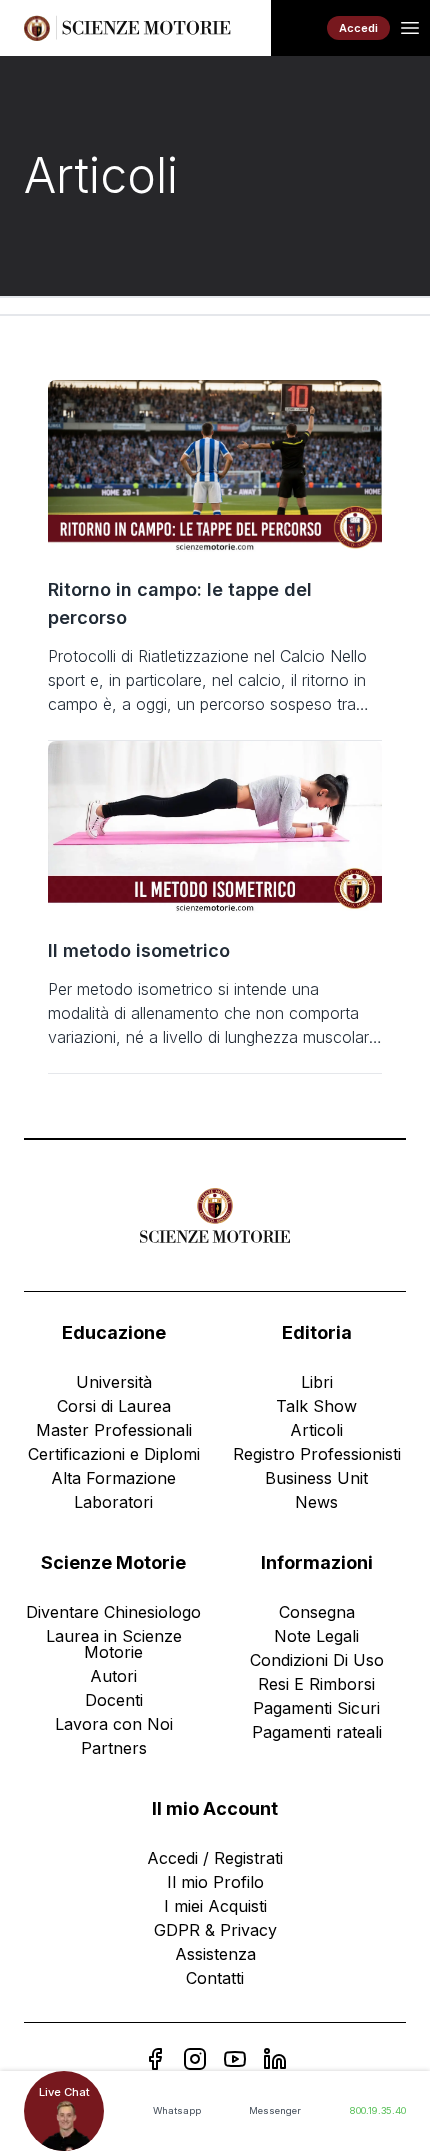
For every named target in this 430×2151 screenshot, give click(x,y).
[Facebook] (155, 2059)
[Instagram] (195, 2059)
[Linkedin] (275, 2059)
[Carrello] (299, 28)
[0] (299, 28)
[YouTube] (235, 2059)
